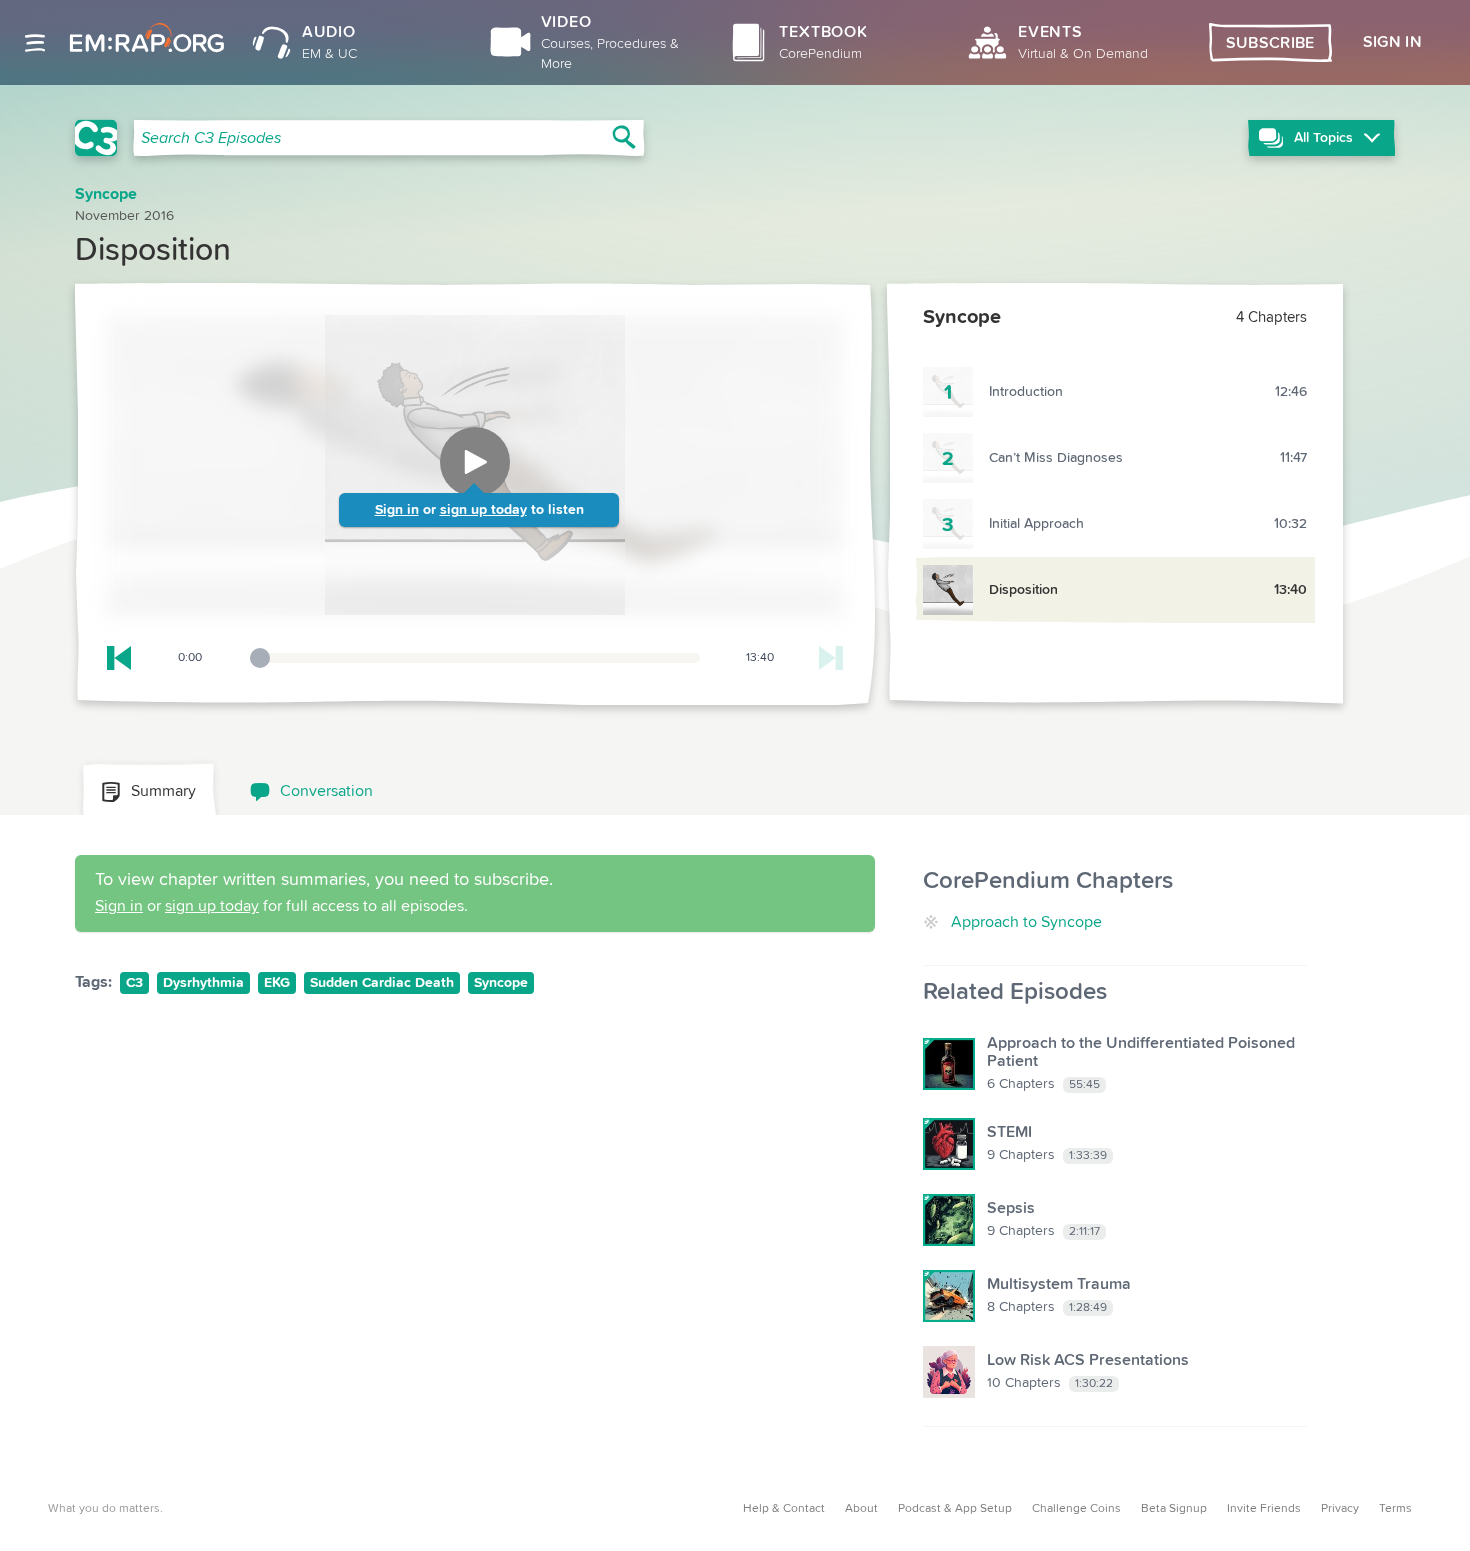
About (861, 1509)
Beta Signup (1174, 1509)
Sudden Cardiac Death (382, 983)
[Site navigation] (35, 43)
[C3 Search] (96, 138)
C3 (134, 983)
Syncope (501, 983)
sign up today (483, 510)
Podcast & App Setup (955, 1509)
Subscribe (1270, 43)
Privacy (1340, 1509)
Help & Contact (784, 1509)
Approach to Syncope (1026, 922)
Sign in (397, 510)
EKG (277, 983)
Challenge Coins (1076, 1509)
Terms (1395, 1509)
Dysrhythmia (203, 983)
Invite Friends (1264, 1509)
